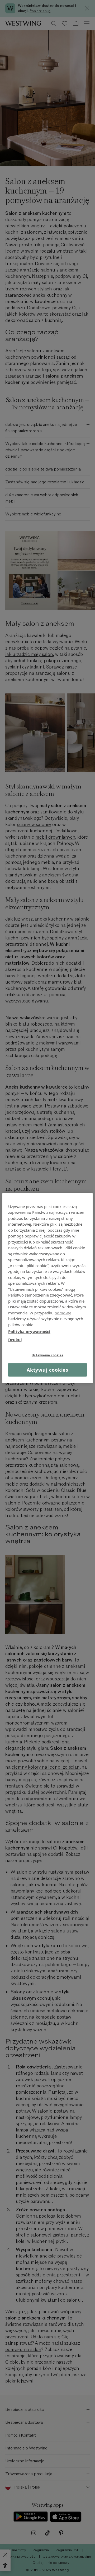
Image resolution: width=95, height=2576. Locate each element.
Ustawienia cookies (47, 1355)
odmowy (63, 1313)
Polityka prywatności (29, 1331)
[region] (47, 1288)
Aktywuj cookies (48, 1370)
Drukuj (15, 1339)
